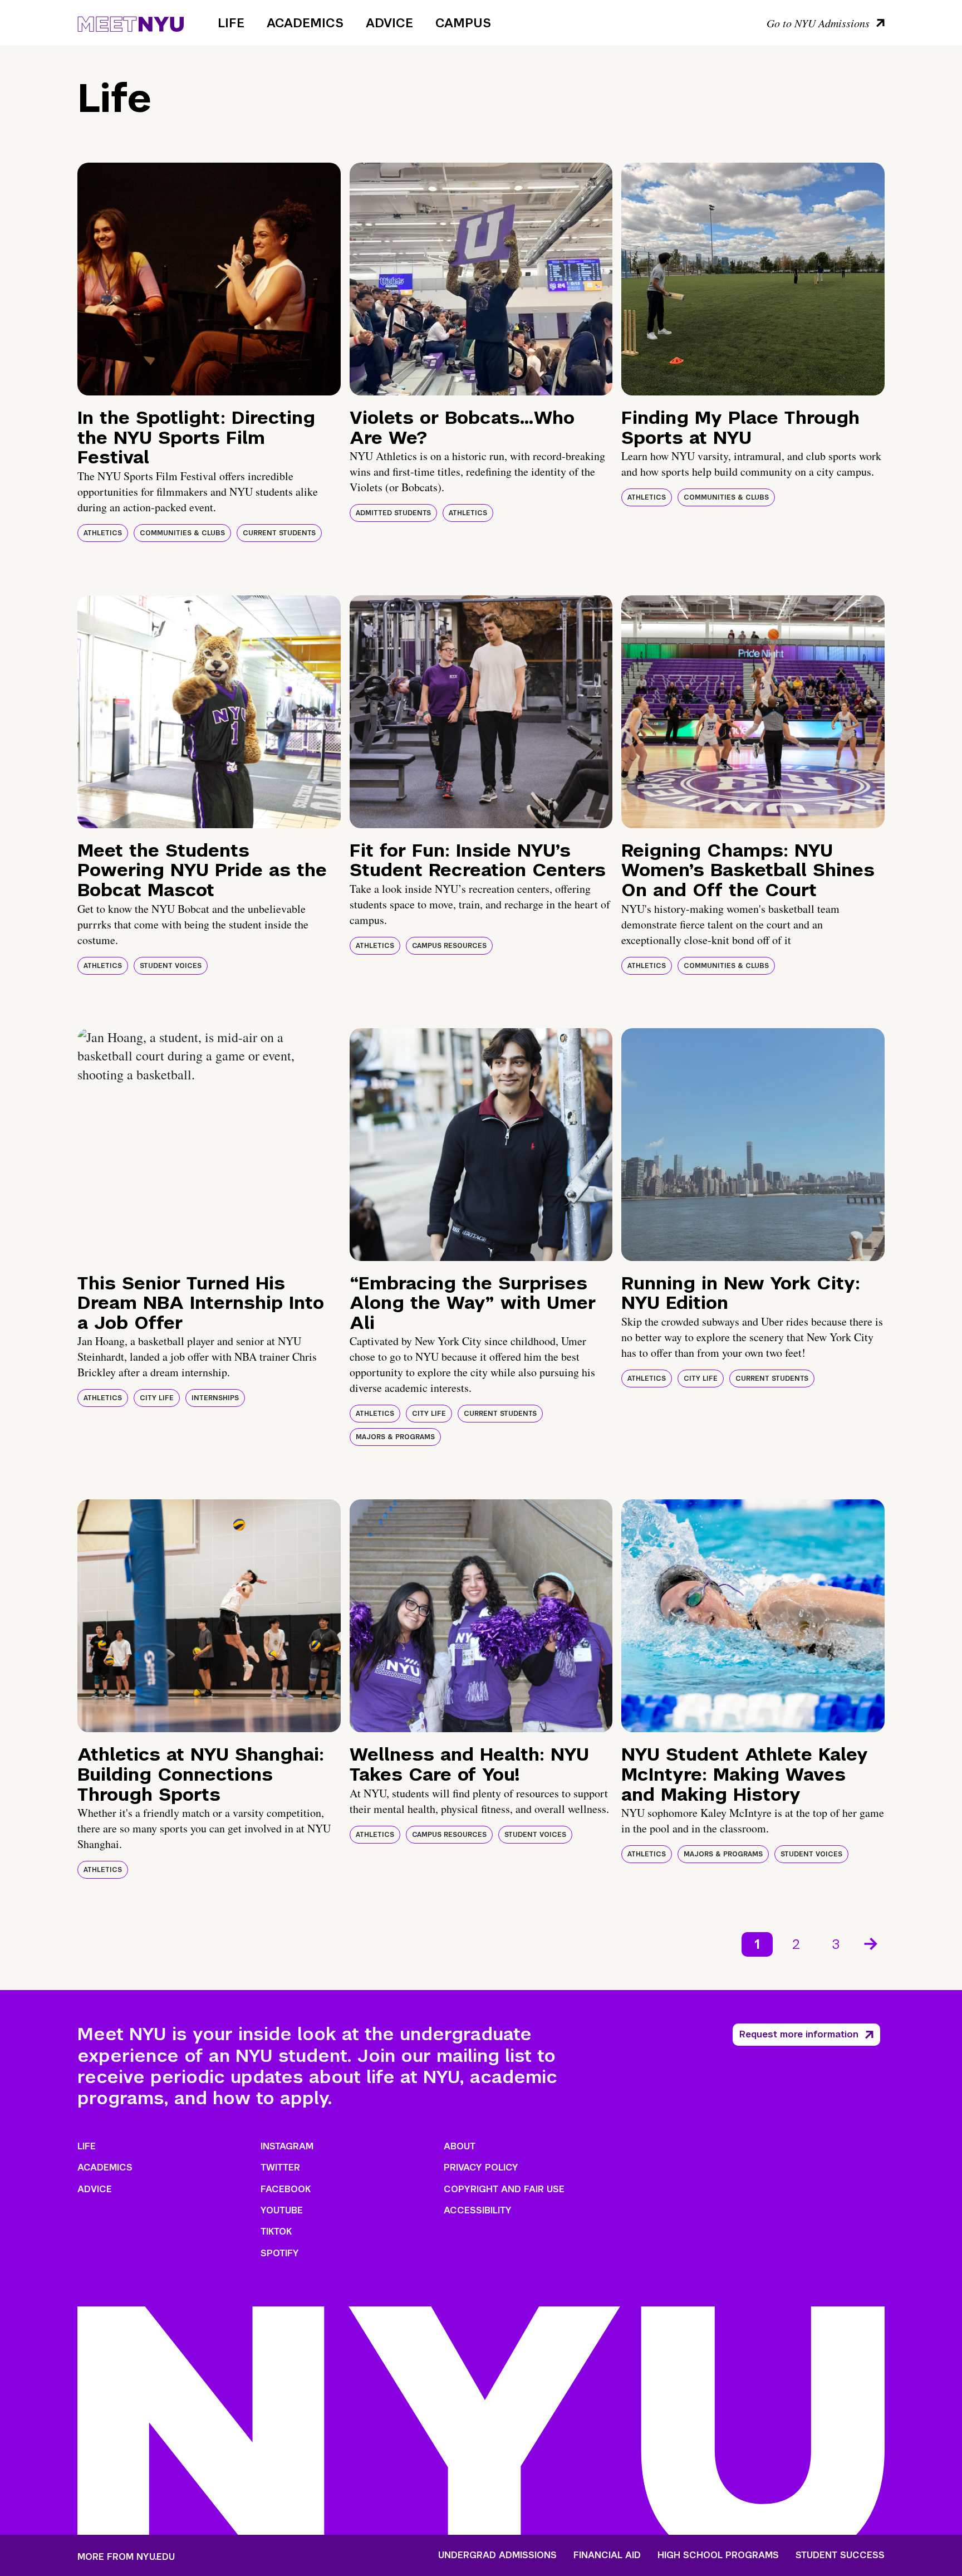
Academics (305, 23)
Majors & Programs (395, 1437)
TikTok (276, 2232)
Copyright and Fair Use (504, 2189)
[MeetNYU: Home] (131, 22)
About (460, 2146)
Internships (215, 1398)
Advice (389, 23)
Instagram (287, 2146)
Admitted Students (393, 513)
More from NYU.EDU (126, 2557)
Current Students (279, 533)
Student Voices (171, 966)
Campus (463, 23)
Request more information (799, 2034)
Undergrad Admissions (497, 2555)
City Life (157, 1398)
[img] (209, 279)
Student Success (840, 2555)
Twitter (280, 2167)
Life (231, 23)
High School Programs (718, 2555)
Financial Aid (607, 2555)
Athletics (103, 533)
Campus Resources (449, 946)
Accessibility (478, 2210)
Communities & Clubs (182, 533)
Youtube (282, 2210)
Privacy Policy (481, 2167)
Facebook (286, 2189)
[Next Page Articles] (872, 1943)
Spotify (280, 2253)
